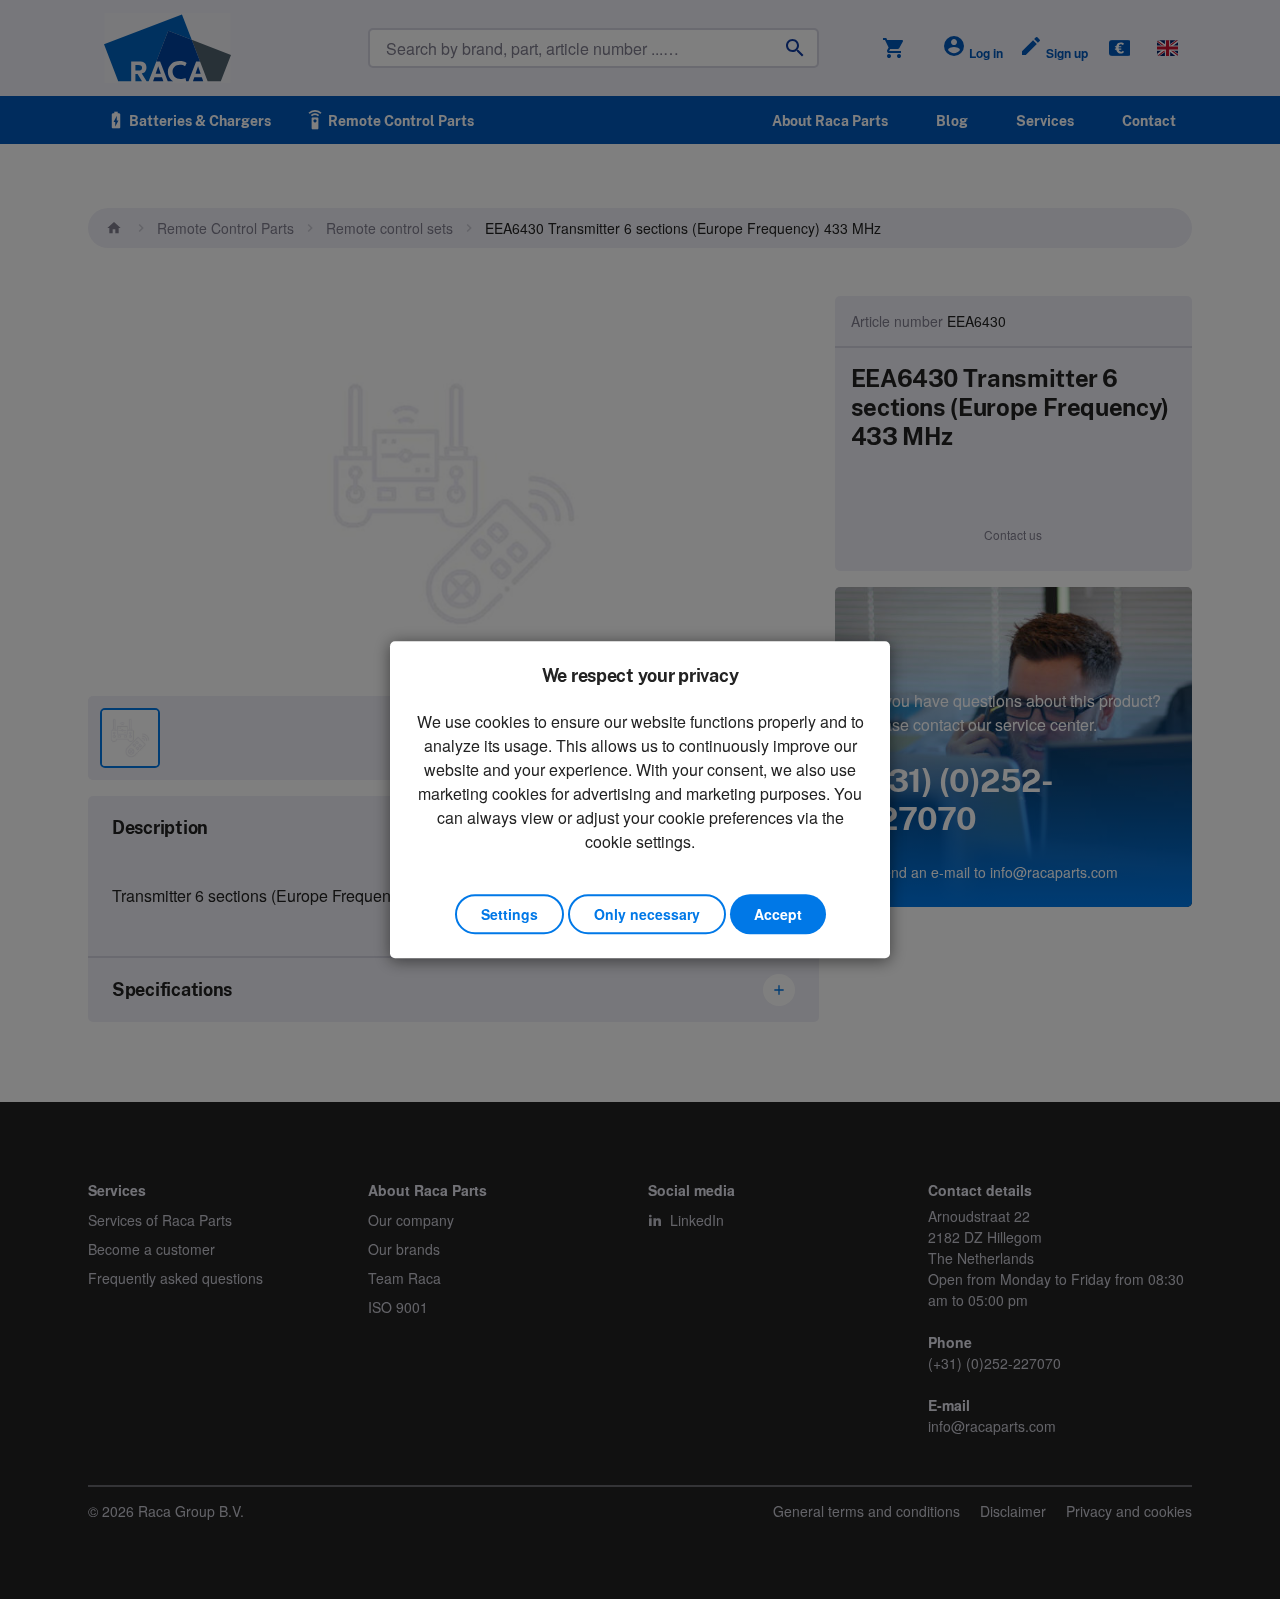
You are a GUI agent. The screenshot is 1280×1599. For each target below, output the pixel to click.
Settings (509, 914)
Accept (778, 914)
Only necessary (647, 914)
